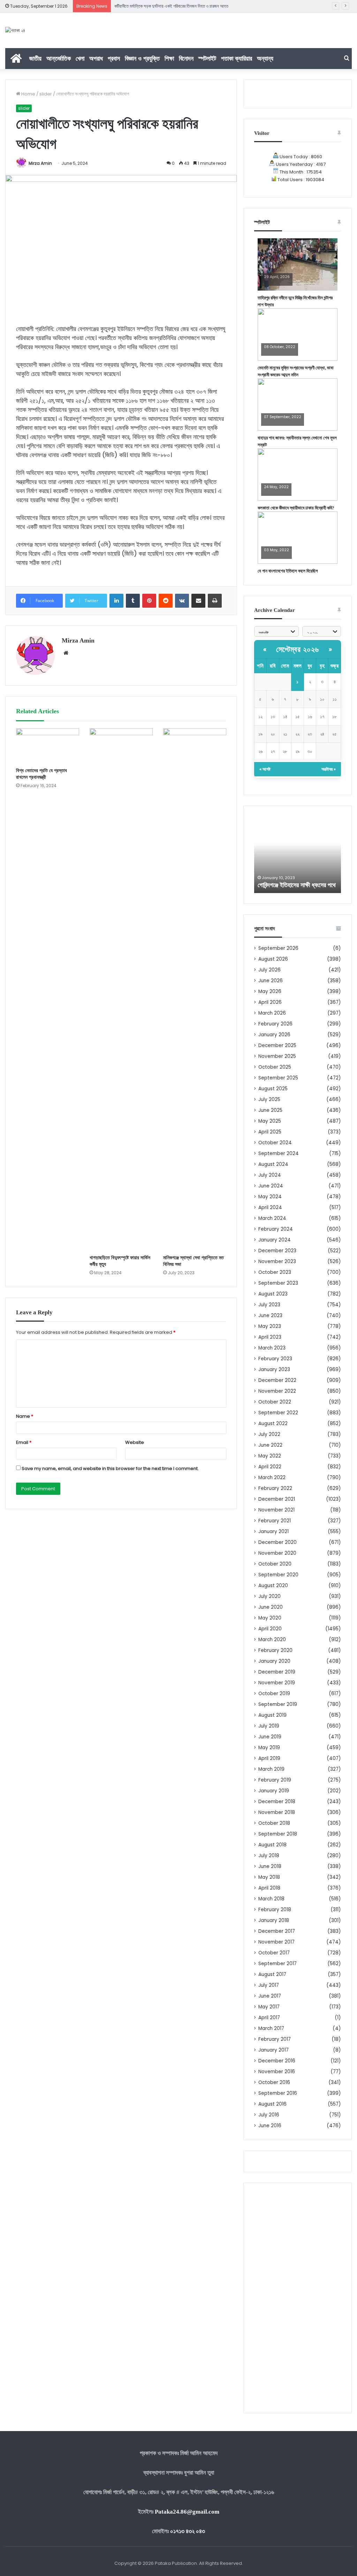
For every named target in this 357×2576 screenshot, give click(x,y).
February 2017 (275, 2039)
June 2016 (270, 2126)
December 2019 (277, 1672)
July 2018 (269, 1856)
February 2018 (275, 1910)
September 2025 (278, 1078)
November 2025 (277, 1056)
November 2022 (277, 1391)
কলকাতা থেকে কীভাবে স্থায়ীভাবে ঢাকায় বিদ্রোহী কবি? (296, 508)
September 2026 (278, 948)
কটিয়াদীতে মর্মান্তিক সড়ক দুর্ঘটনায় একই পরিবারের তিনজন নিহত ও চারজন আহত (171, 6)
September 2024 (279, 1154)
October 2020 (275, 1564)
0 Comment (275, 282)
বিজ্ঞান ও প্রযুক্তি (142, 58)
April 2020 (270, 1629)
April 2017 (269, 2018)
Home (28, 94)
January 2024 (275, 1240)
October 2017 (274, 1953)
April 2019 (269, 1758)
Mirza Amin (40, 163)
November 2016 (277, 2072)
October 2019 (274, 1694)
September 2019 (278, 1704)
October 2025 (275, 1067)
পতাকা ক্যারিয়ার (237, 58)
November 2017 (276, 1942)
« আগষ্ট (265, 769)
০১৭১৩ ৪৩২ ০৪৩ (188, 2531)
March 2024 (272, 1218)
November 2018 (277, 1812)
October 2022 (275, 1402)
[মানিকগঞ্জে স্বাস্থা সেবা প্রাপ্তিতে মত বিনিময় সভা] (195, 990)
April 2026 (270, 1002)
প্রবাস (114, 58)
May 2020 (270, 1618)
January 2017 (274, 2050)
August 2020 (273, 1586)
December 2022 (277, 1380)
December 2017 (277, 1931)
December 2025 (277, 1045)
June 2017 (270, 1996)
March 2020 (272, 1640)
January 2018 (274, 1920)
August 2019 (272, 1715)
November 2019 (277, 1683)
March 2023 (272, 1348)
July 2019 (269, 1726)
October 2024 (275, 1143)
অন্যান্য (265, 58)
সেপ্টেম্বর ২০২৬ (298, 649)
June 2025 (270, 1110)
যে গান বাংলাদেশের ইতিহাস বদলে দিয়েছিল (288, 571)
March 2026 (272, 1013)
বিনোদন (186, 58)
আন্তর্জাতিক (59, 58)
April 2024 (270, 1208)
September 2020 (278, 1575)
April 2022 (270, 1467)
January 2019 (274, 1791)
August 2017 (272, 1974)
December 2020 (278, 1542)
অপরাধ (96, 58)
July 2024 (270, 1175)
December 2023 (277, 1251)
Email (24, 1442)
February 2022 (275, 1488)
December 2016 (277, 2061)
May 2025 (270, 1121)
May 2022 (270, 1456)
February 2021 (275, 1521)
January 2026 (274, 1035)
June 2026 (271, 981)
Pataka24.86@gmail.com (187, 2512)
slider (46, 94)
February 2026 (275, 1024)
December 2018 (277, 1802)
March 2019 (271, 1769)
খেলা (80, 58)
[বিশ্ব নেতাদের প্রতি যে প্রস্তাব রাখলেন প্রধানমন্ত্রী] (48, 746)
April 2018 (269, 1888)
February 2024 (276, 1229)
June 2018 (270, 1866)
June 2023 (270, 1316)
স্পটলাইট (207, 58)
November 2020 (277, 1553)
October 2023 (275, 1272)
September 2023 (278, 1283)
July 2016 (269, 2115)
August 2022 (273, 1424)
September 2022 (278, 1413)
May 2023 (270, 1326)
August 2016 (272, 2104)
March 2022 (272, 1478)
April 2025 (270, 1132)
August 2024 (273, 1164)
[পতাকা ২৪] (15, 30)
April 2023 (270, 1337)
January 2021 (274, 1532)
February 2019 (275, 1780)
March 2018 (271, 1899)
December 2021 (277, 1499)
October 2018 (274, 1823)
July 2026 (269, 970)
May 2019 (269, 1748)
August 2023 (273, 1294)
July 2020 (269, 1596)
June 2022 (270, 1445)
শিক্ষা (169, 58)
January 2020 (274, 1661)
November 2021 (276, 1510)
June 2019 (270, 1737)
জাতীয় (35, 58)
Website (135, 1442)
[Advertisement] (298, 2298)
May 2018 (269, 1877)
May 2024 (270, 1197)
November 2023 (277, 1262)
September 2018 (278, 1834)
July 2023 (269, 1305)
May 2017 (269, 2007)
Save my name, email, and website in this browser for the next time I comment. (110, 1468)
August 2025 (273, 1089)
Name (25, 1416)
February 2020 (275, 1650)
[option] (298, 855)
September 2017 (278, 1964)
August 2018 (272, 1845)
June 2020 (271, 1607)
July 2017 (269, 1985)
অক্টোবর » (329, 769)
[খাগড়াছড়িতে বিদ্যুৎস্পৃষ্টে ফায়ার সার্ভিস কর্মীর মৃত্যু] (121, 990)
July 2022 (269, 1434)
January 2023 (274, 1370)
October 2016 (274, 2082)
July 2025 (269, 1099)
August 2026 (273, 959)
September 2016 (278, 2093)
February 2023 (275, 1359)
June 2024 (271, 1186)
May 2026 (270, 991)
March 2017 (271, 2028)
